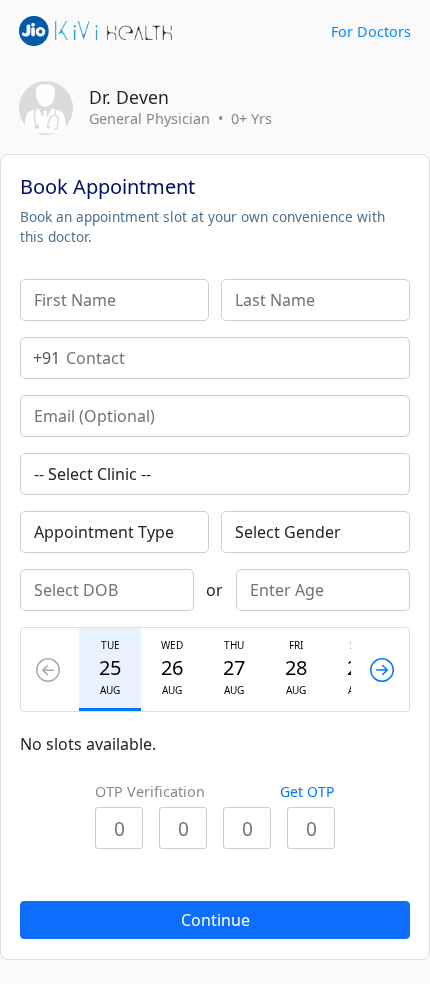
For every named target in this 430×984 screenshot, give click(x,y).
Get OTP (307, 791)
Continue (215, 920)
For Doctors (371, 31)
